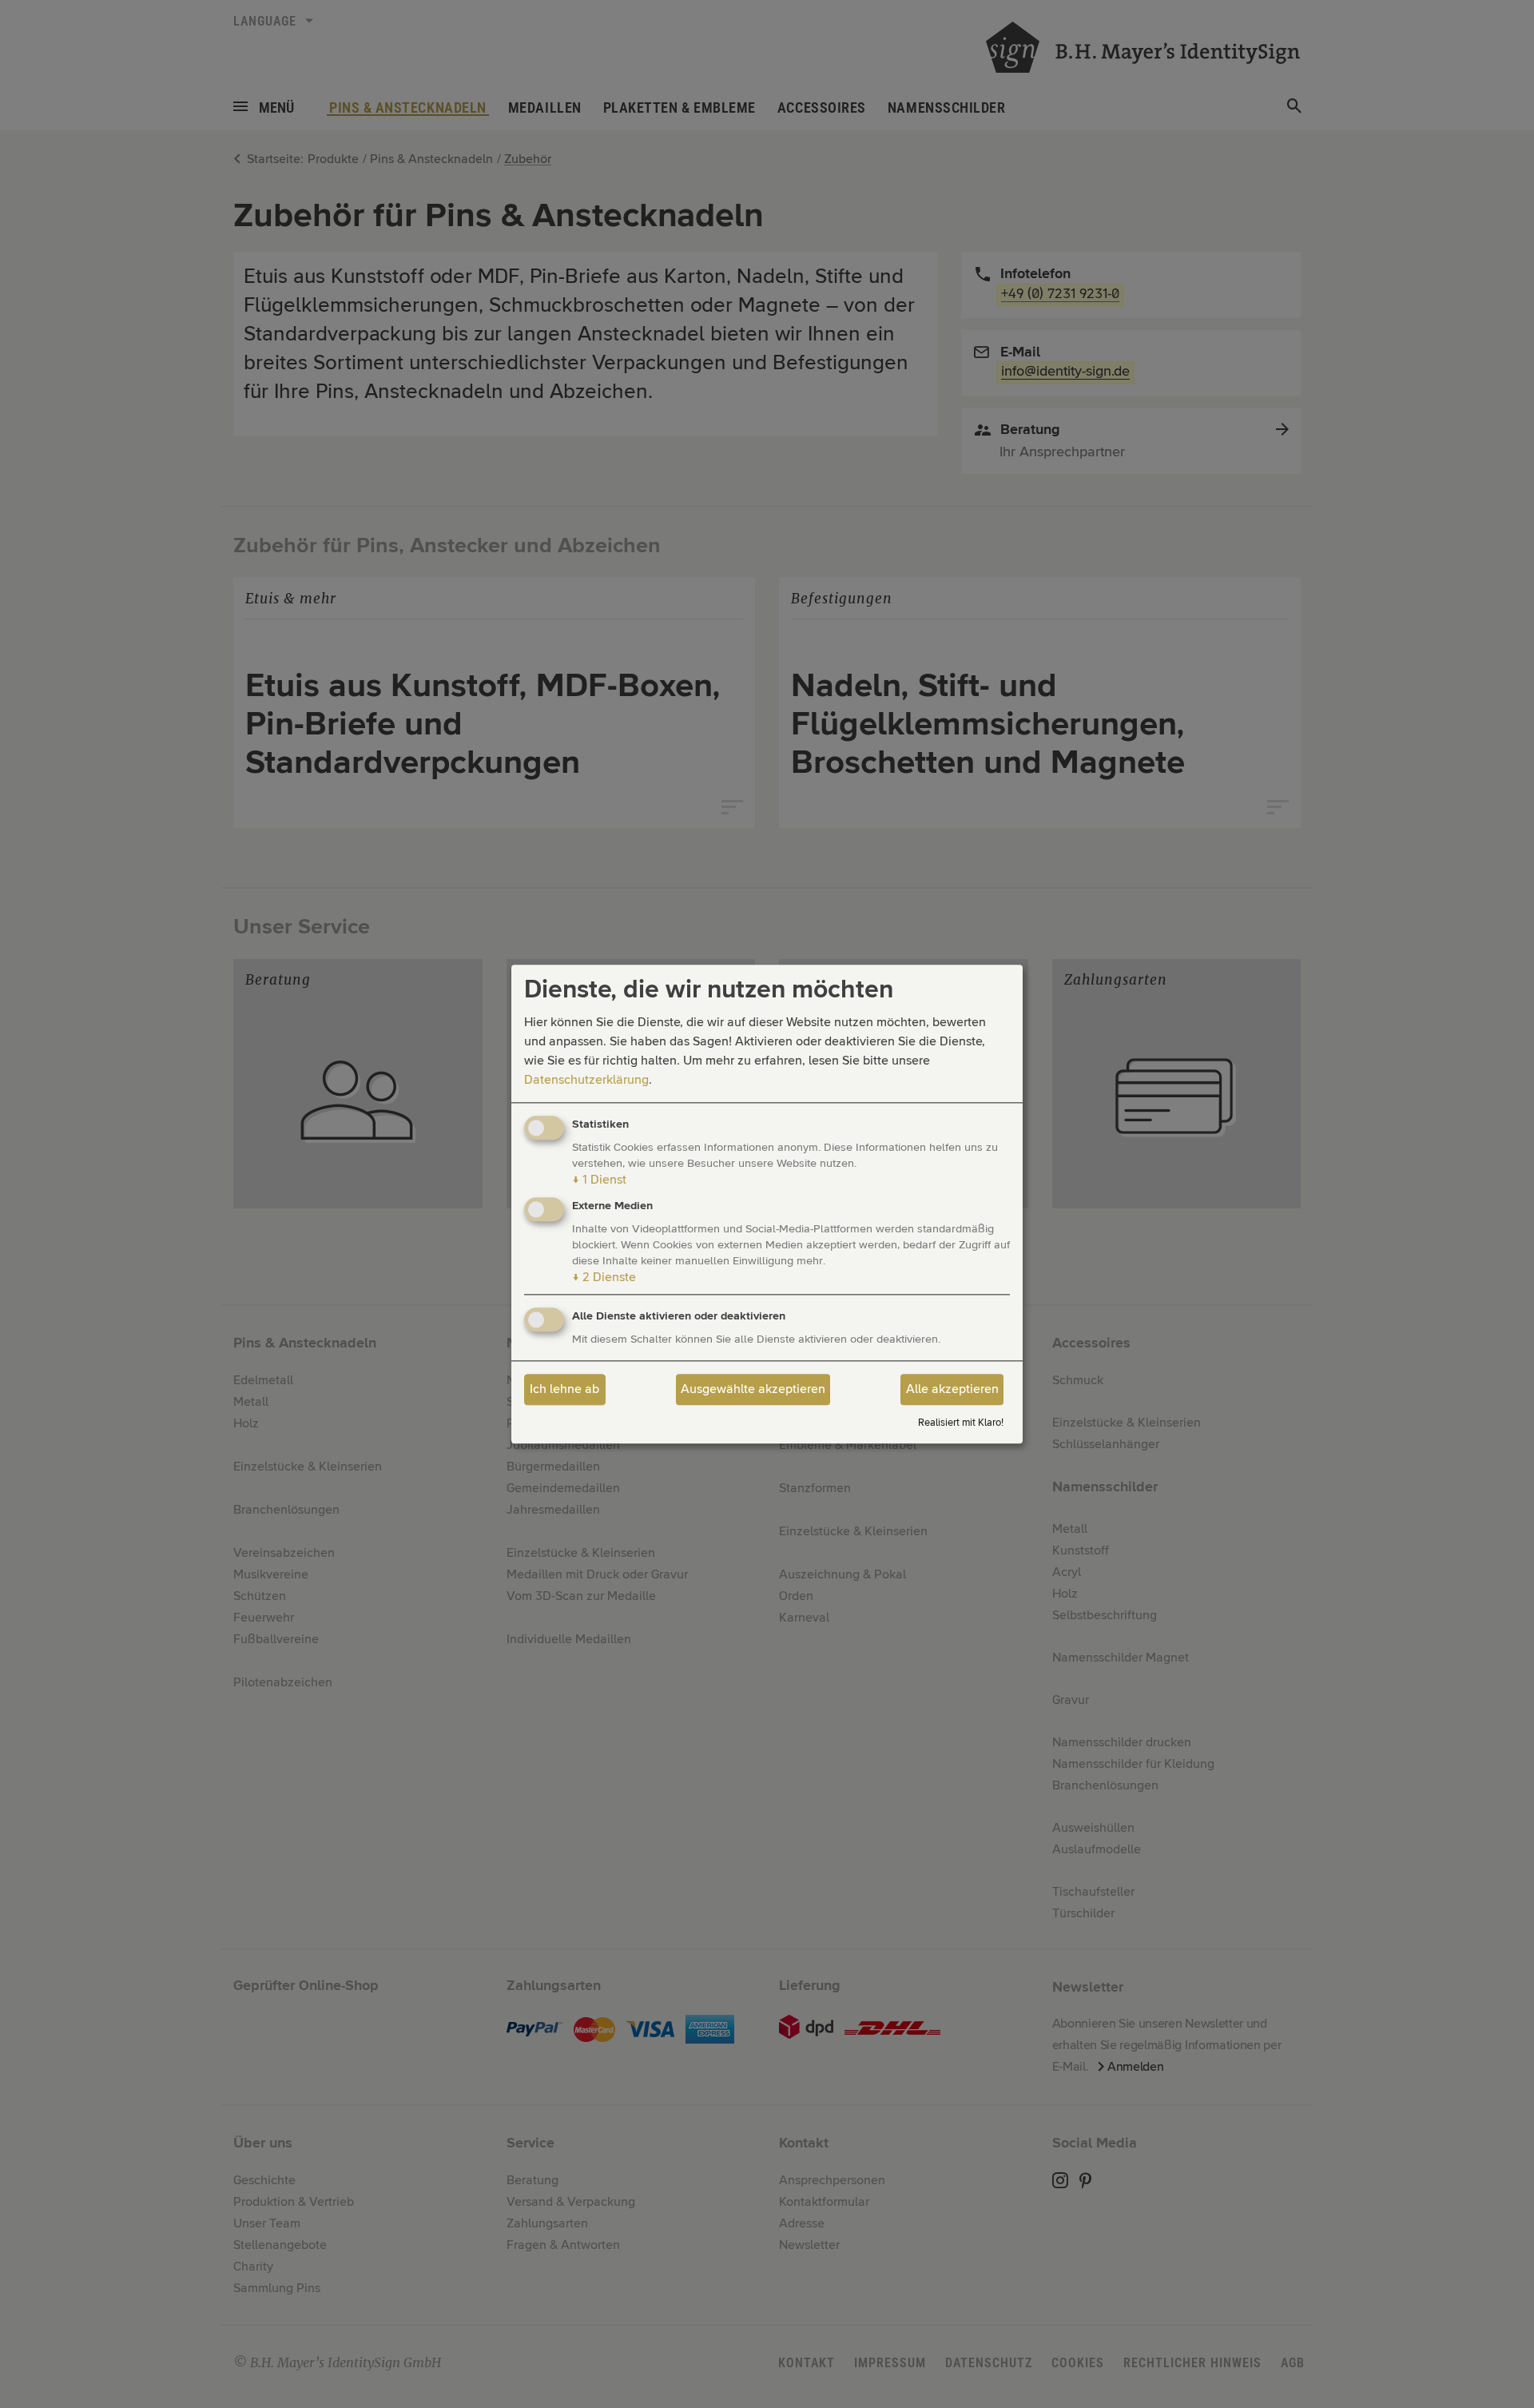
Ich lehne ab (564, 1390)
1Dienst (599, 1180)
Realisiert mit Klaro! (961, 1423)
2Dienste (604, 1277)
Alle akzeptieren (952, 1390)
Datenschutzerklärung (586, 1081)
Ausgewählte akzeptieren (753, 1390)
